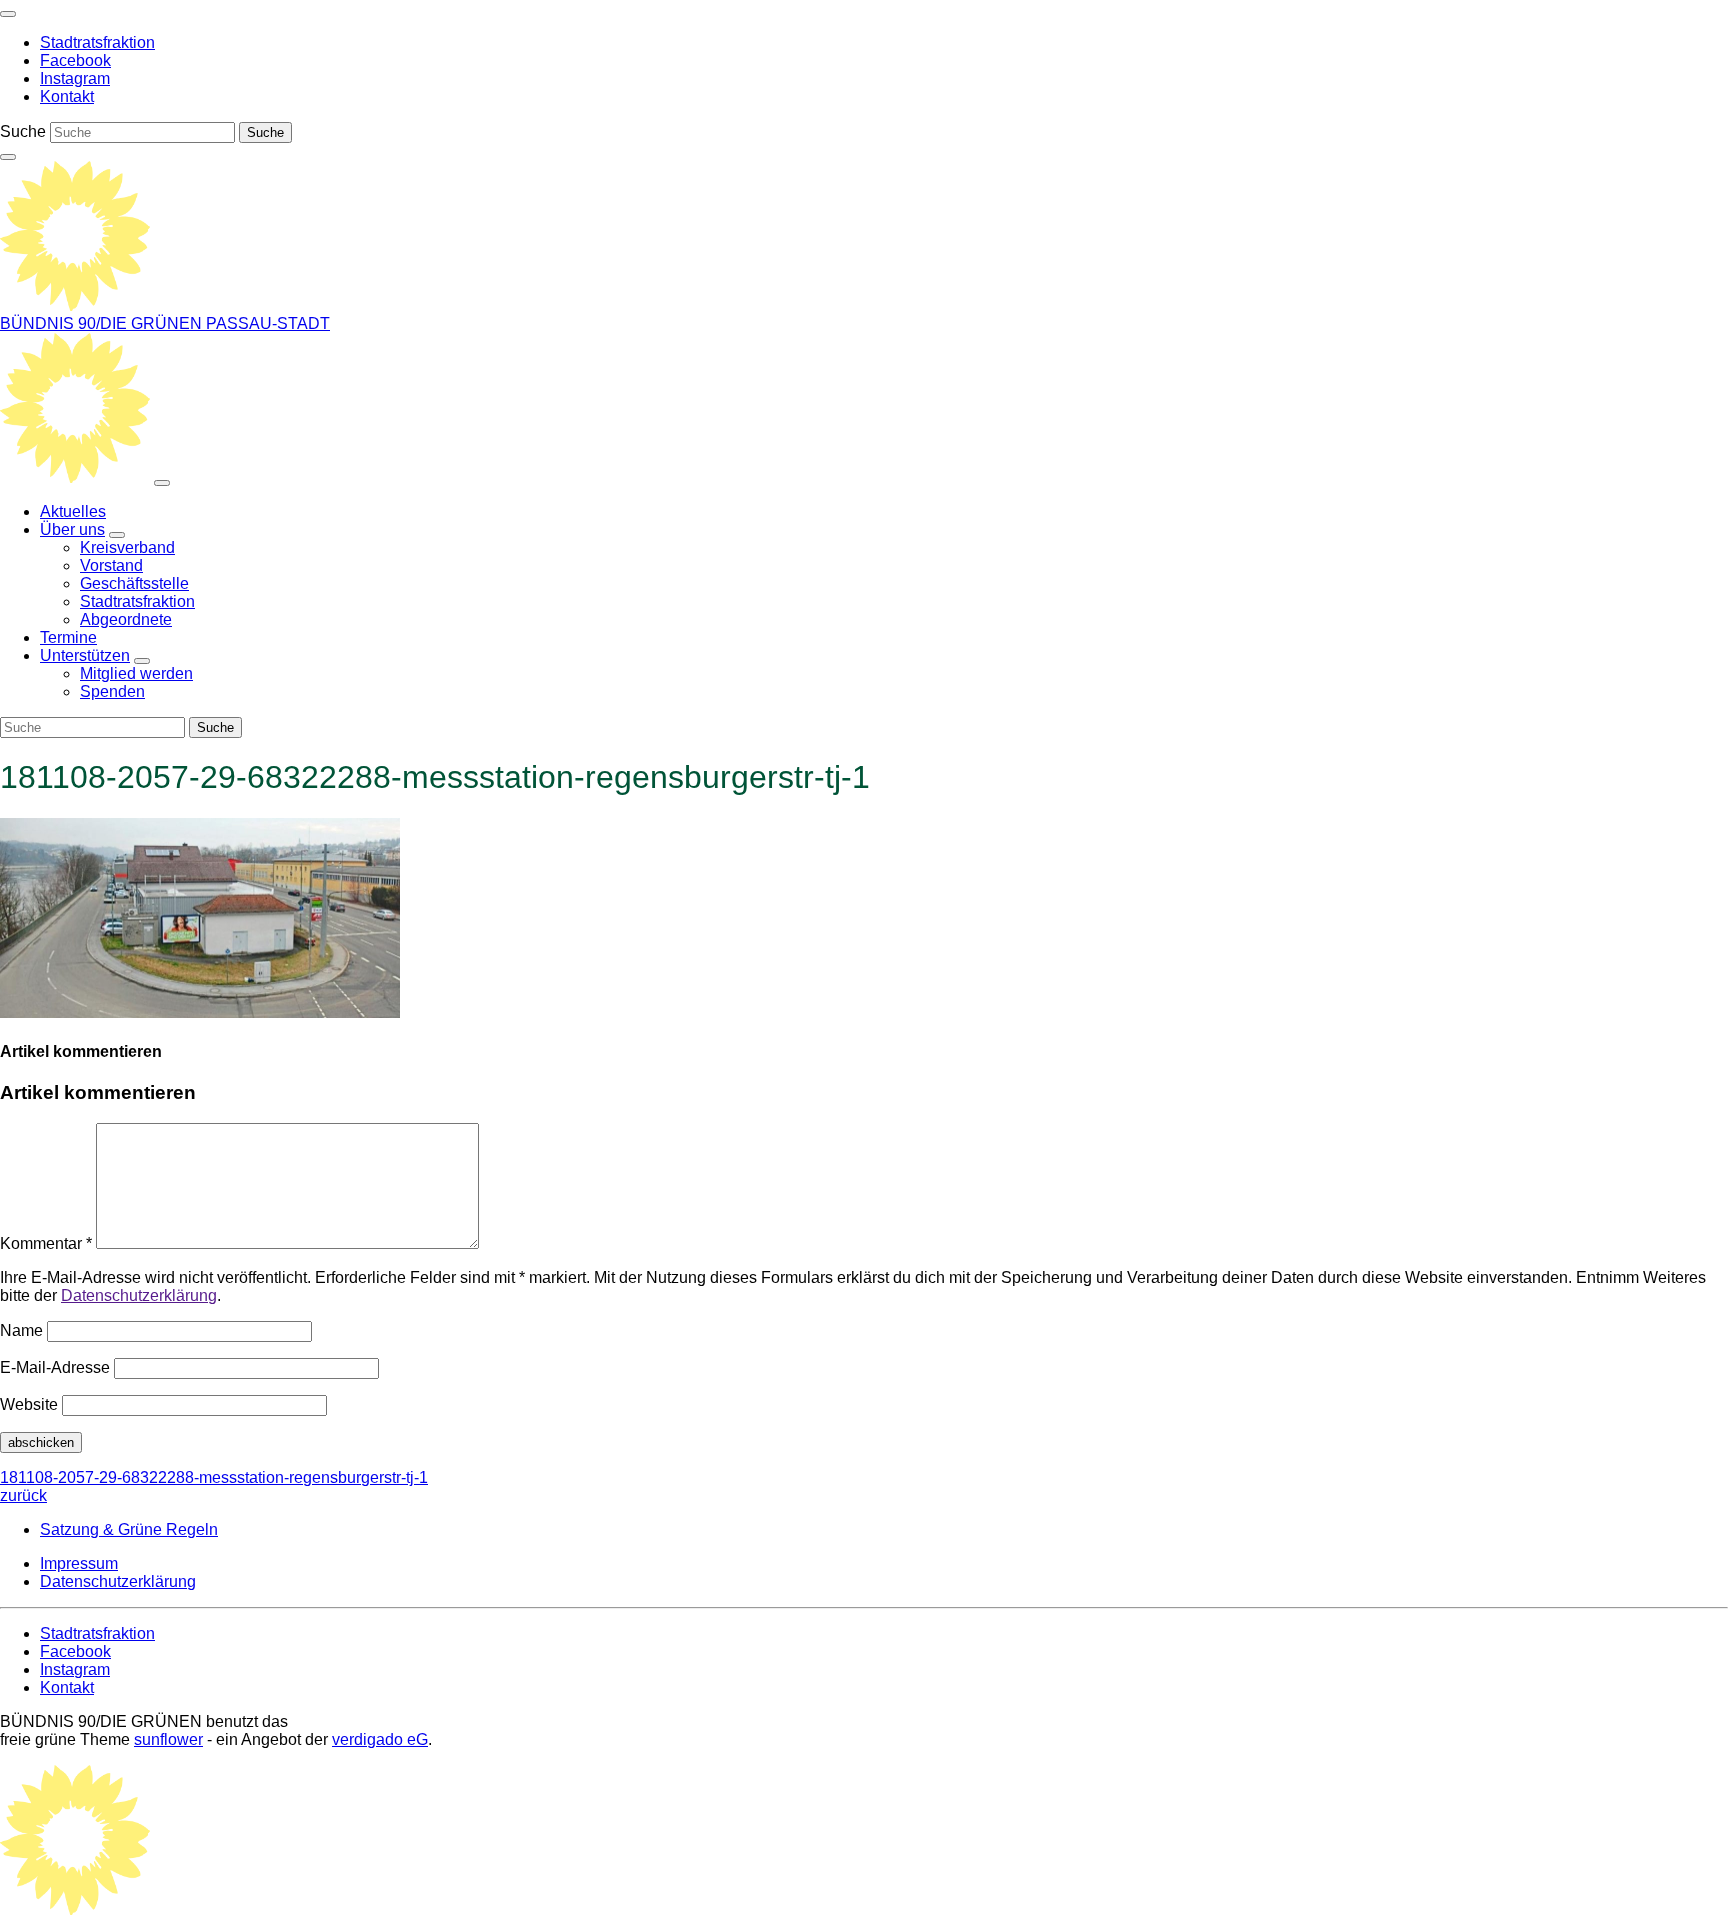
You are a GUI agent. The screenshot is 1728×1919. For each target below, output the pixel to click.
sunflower (168, 1739)
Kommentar (46, 1243)
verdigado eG (380, 1739)
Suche (23, 131)
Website (29, 1404)
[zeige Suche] (8, 157)
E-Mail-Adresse (55, 1367)
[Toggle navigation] (8, 14)
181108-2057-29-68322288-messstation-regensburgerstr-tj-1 (214, 1486)
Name (21, 1330)
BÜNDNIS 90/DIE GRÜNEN (103, 323)
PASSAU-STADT (268, 323)
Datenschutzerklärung (139, 1295)
